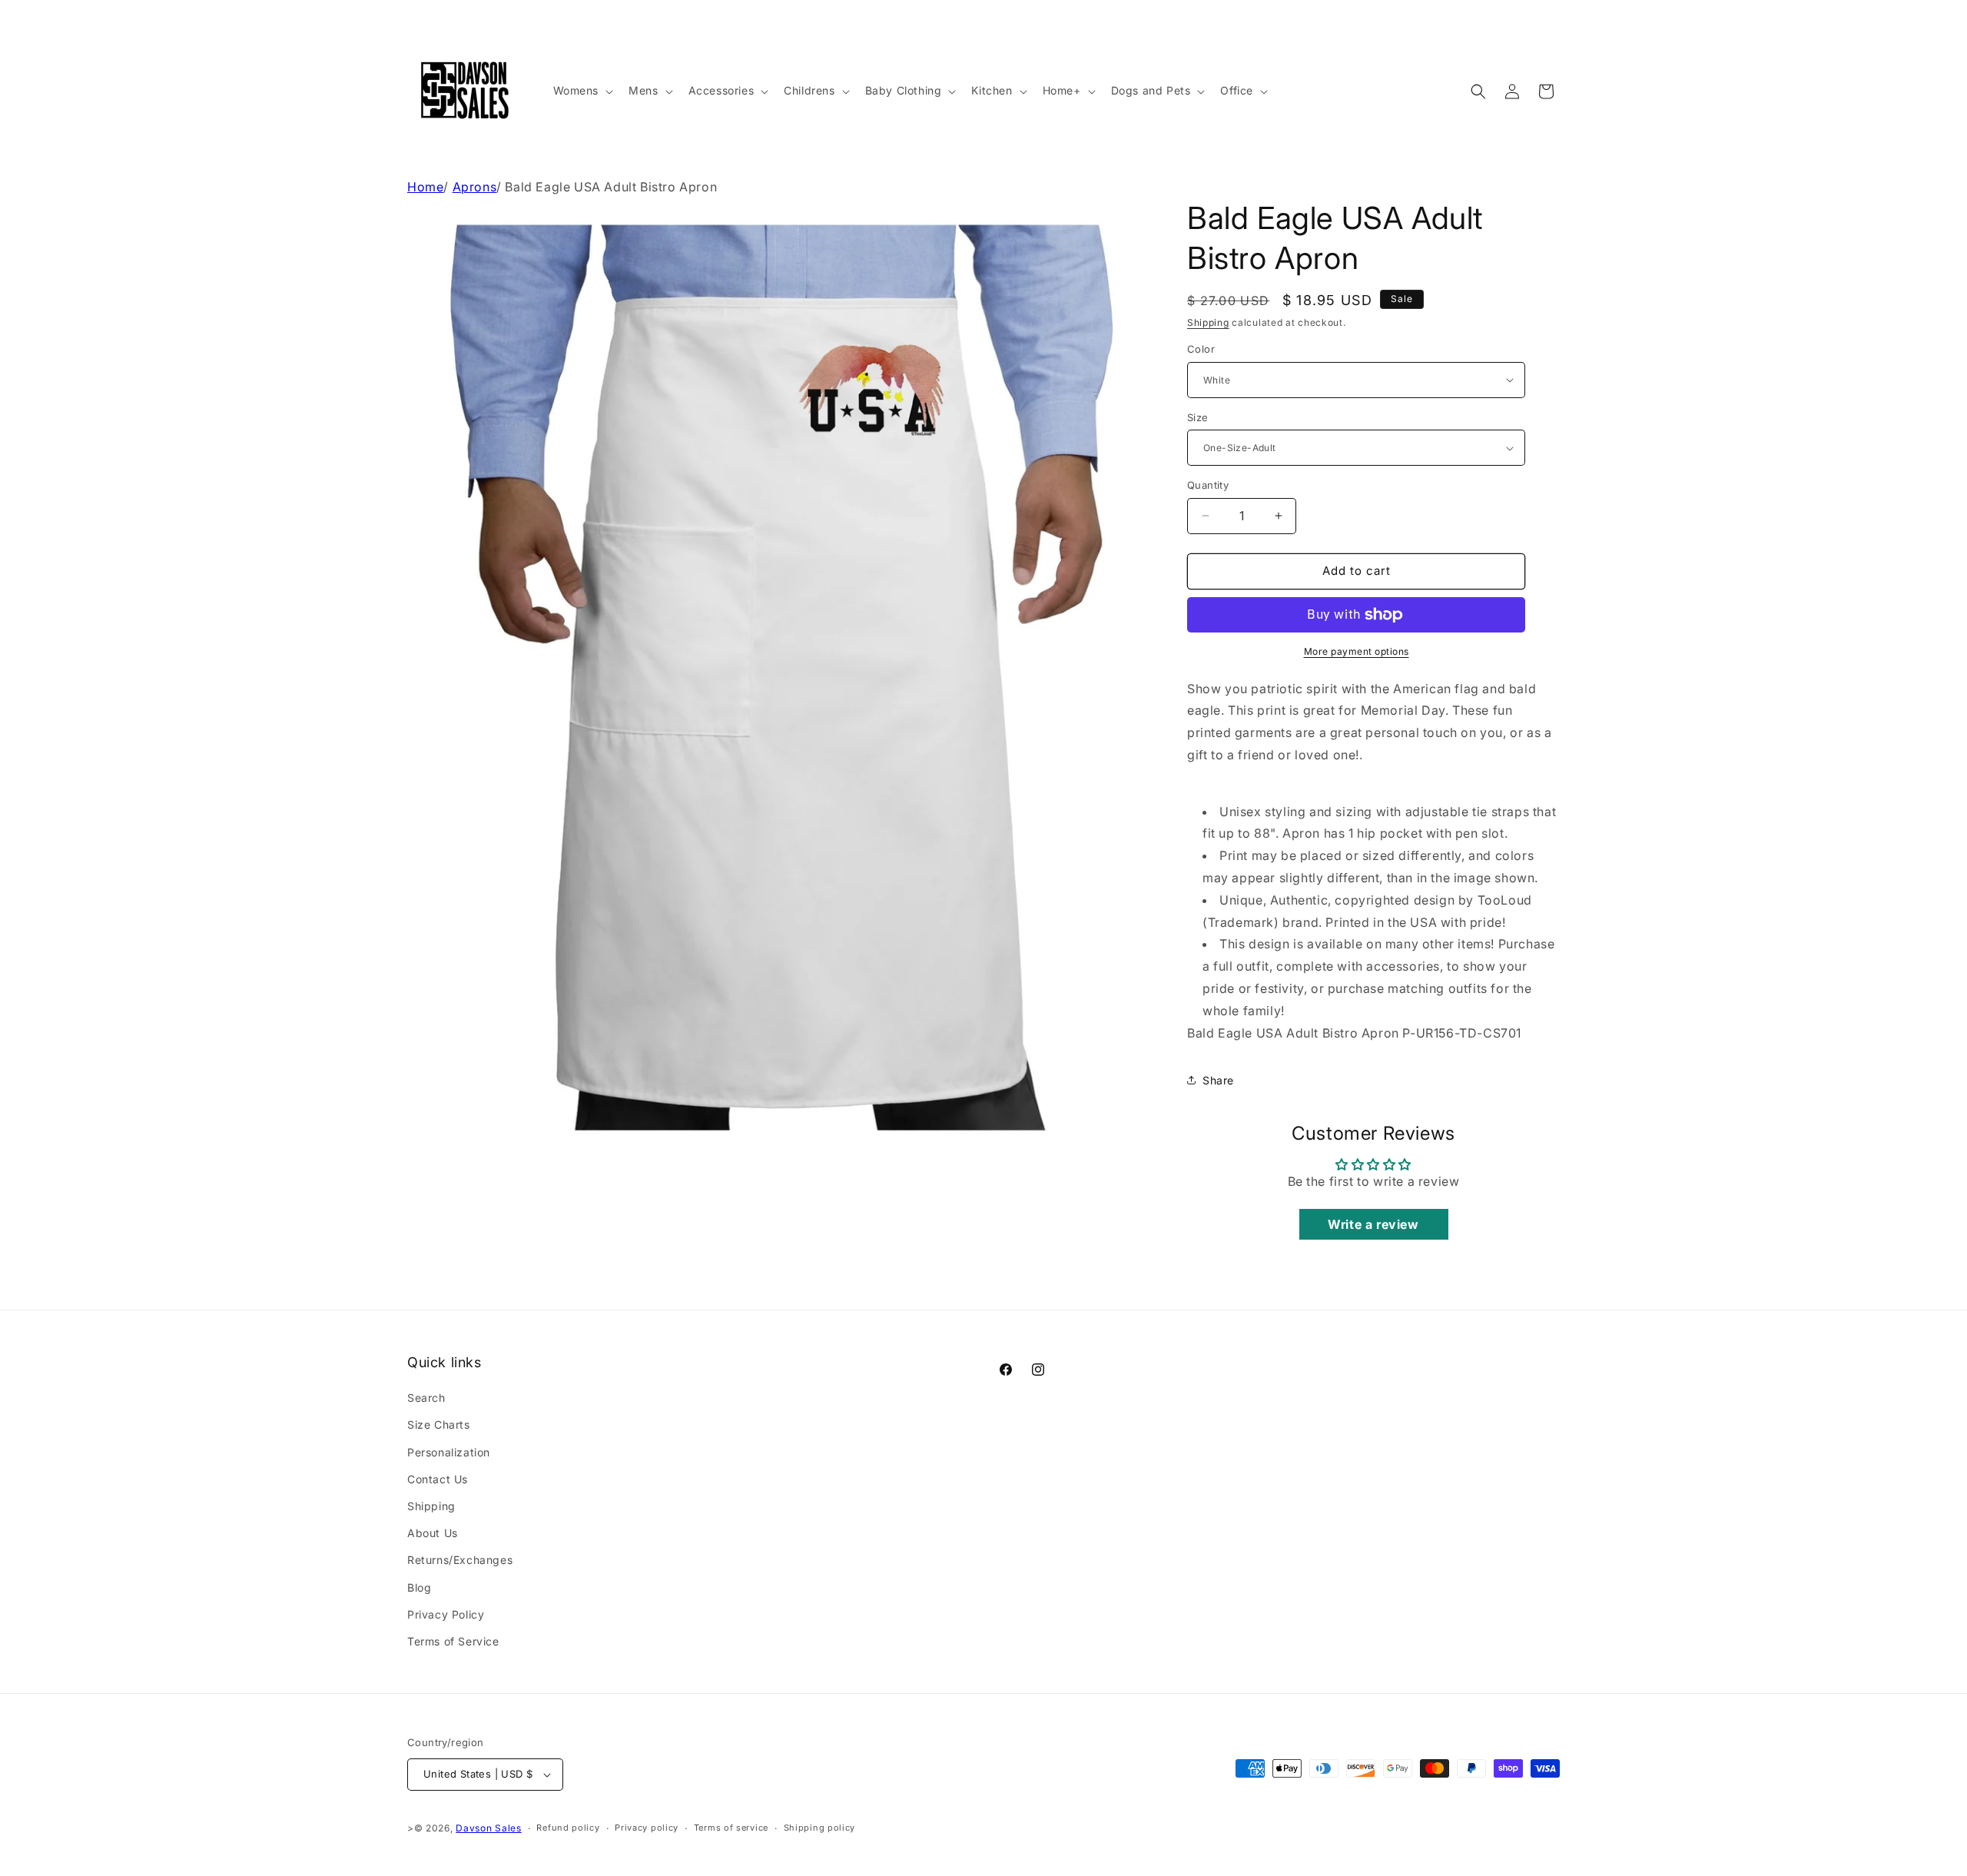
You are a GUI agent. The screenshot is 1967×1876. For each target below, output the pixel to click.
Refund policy (568, 1828)
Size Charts (439, 1424)
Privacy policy (647, 1828)
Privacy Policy (446, 1614)
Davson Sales (488, 1828)
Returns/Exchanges (460, 1560)
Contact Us (438, 1479)
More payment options (1357, 651)
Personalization (449, 1452)
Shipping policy (820, 1828)
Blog (419, 1587)
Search (426, 1398)
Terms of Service (453, 1641)
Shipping (1208, 322)
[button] (582, 91)
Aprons (475, 187)
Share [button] (1218, 1080)
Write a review (1373, 1224)
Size (1198, 417)
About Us (433, 1533)
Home (425, 187)
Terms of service (731, 1828)
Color (1201, 349)
